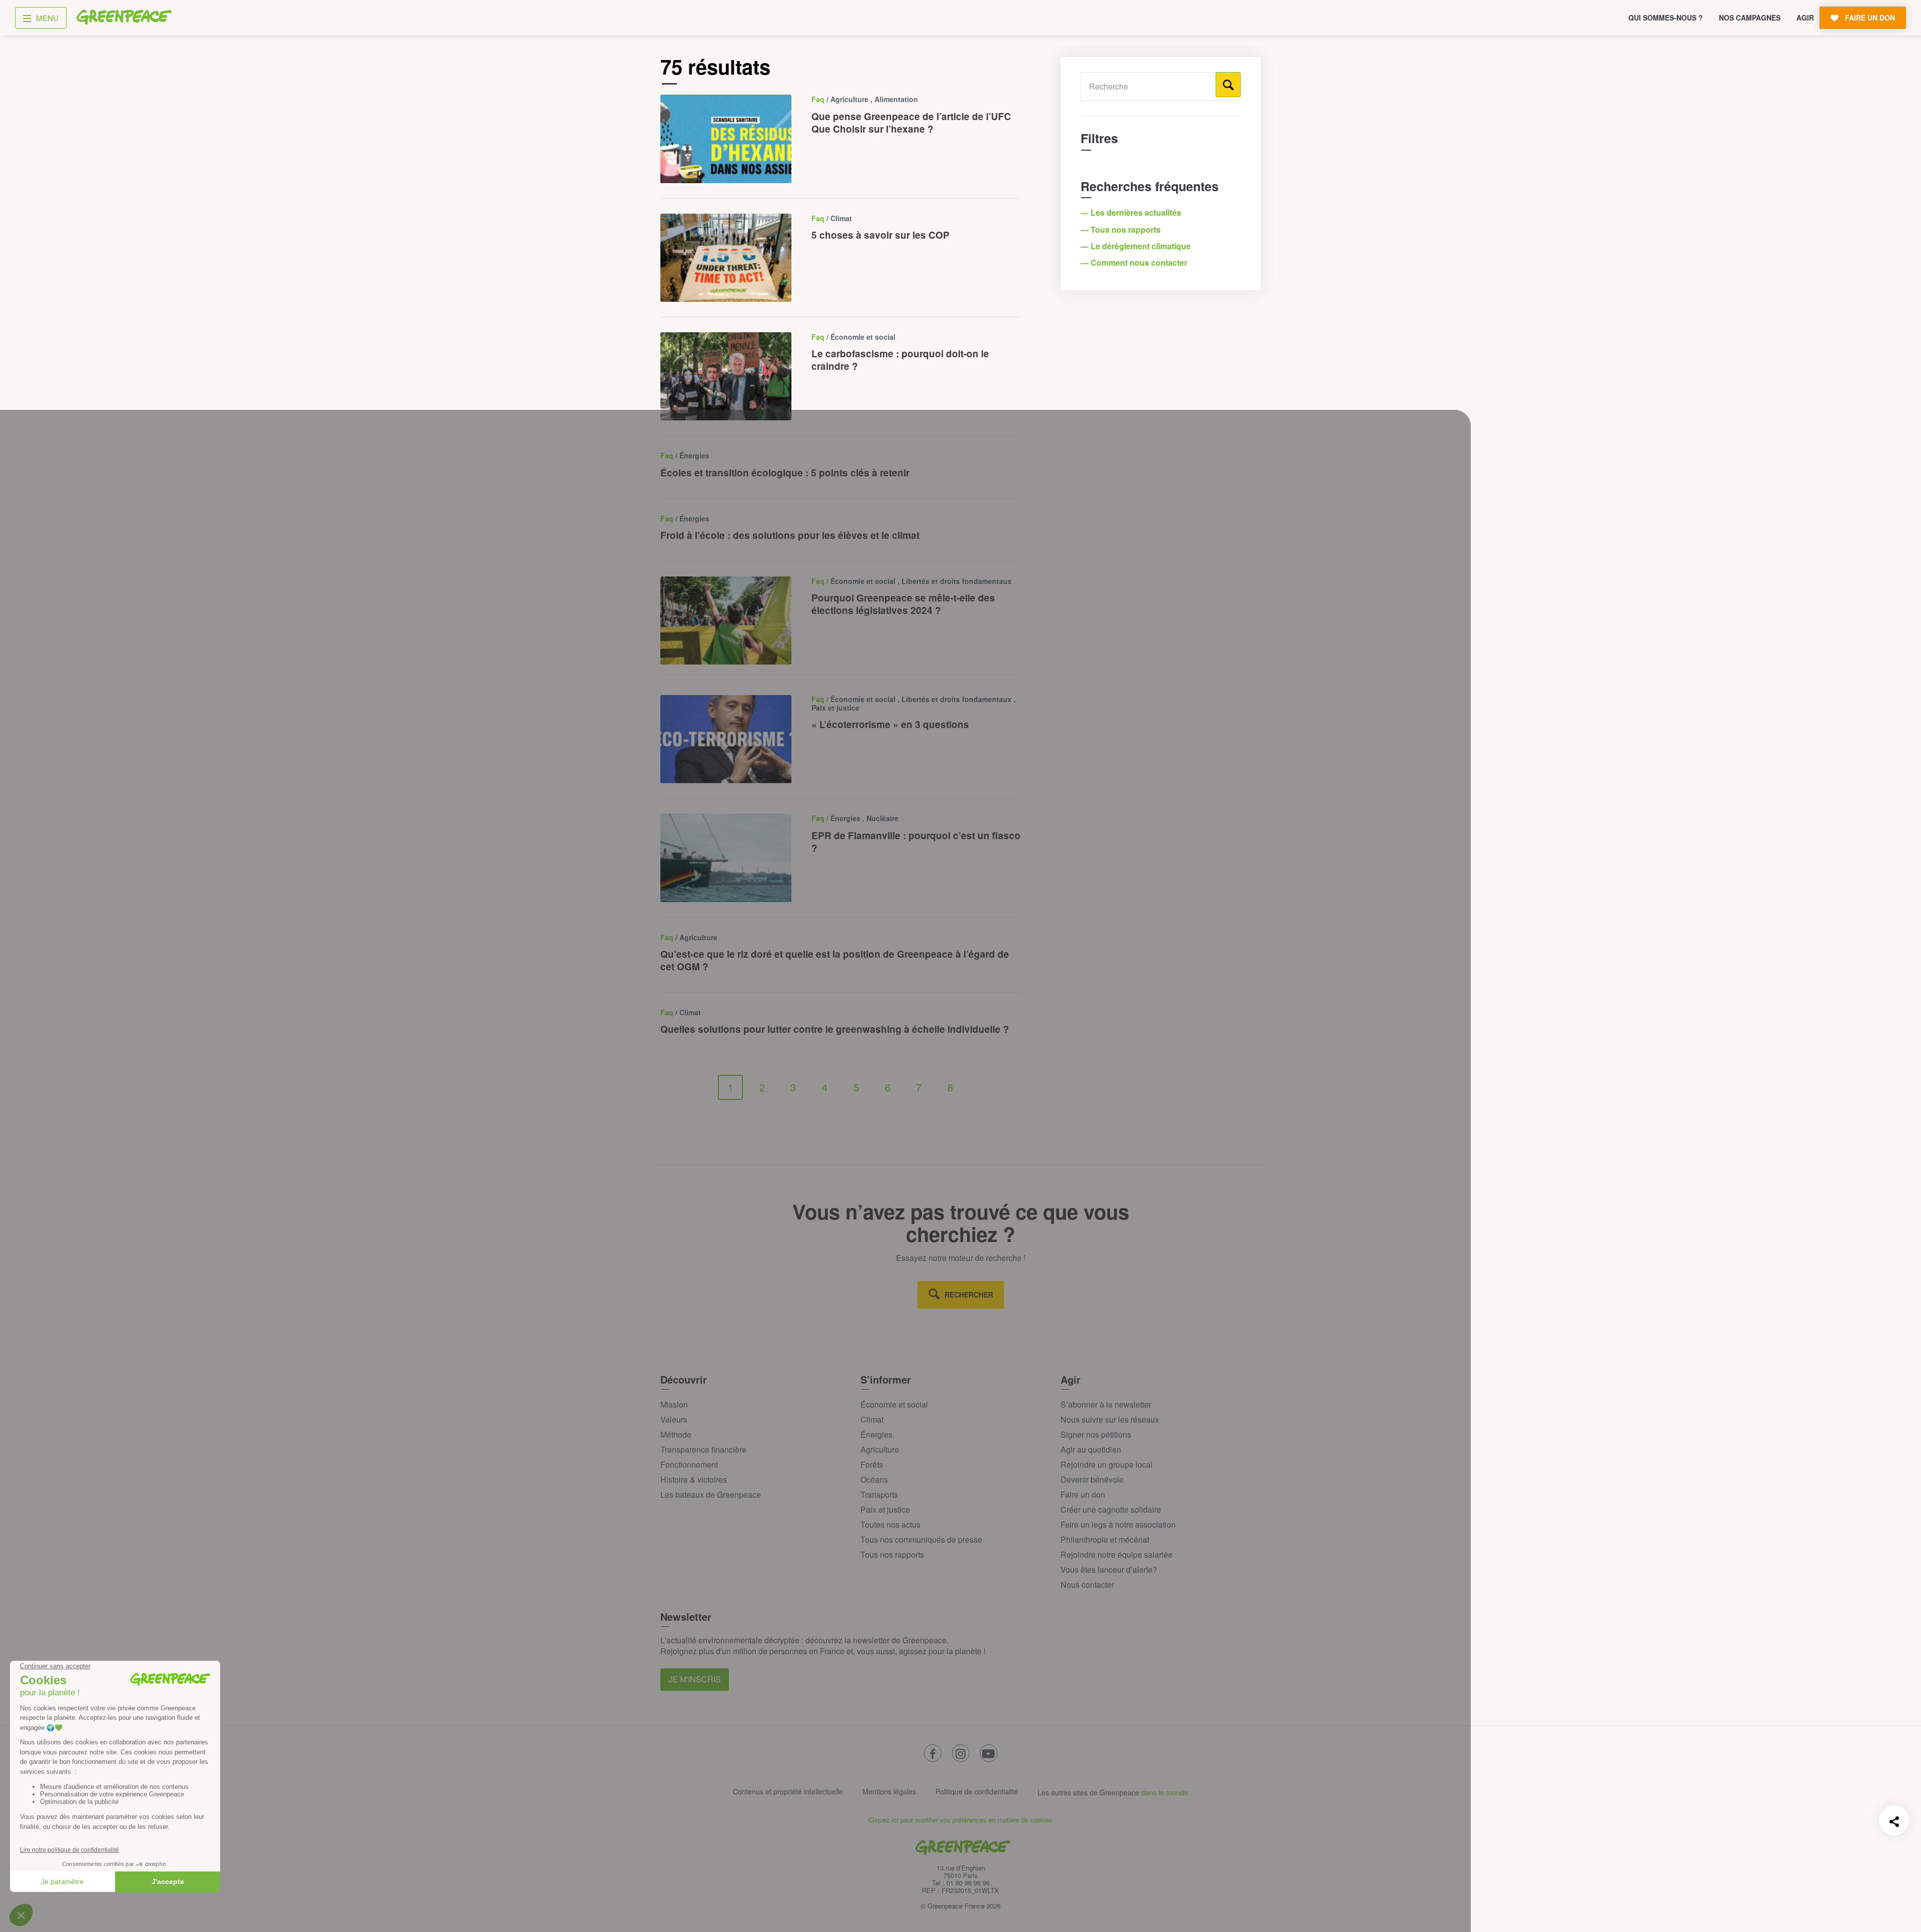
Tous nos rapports (892, 1554)
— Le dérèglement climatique (1137, 246)
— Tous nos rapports (1122, 229)
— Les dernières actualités (1132, 212)
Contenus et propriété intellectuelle (788, 1791)
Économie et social (894, 1404)
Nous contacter (1087, 1584)
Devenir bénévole (1092, 1479)
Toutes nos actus (890, 1524)
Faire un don (1083, 1494)
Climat (872, 1419)
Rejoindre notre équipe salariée (1117, 1554)
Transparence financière (703, 1449)
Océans (874, 1479)
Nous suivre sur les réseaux (1110, 1419)
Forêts (872, 1464)
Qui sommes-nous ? (1666, 18)
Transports (879, 1494)
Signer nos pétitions (1096, 1434)
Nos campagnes (1750, 18)
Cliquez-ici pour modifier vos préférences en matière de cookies (960, 1820)
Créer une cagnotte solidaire (1111, 1509)
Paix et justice (885, 1509)
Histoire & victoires (694, 1479)
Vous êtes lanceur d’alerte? (1109, 1569)
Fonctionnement (689, 1464)
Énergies (876, 1434)
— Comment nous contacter (1135, 262)
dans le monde (1165, 1792)
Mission (674, 1404)
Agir (1805, 18)
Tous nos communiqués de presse (921, 1539)
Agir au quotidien (1091, 1449)
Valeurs (674, 1419)
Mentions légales (889, 1791)
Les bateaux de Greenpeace (711, 1494)
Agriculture (880, 1449)
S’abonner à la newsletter (1106, 1404)
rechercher (969, 1295)
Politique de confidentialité (977, 1791)
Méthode (676, 1434)
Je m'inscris (695, 1679)
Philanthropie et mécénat (1105, 1539)
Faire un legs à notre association (1118, 1524)
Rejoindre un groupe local (1107, 1464)
